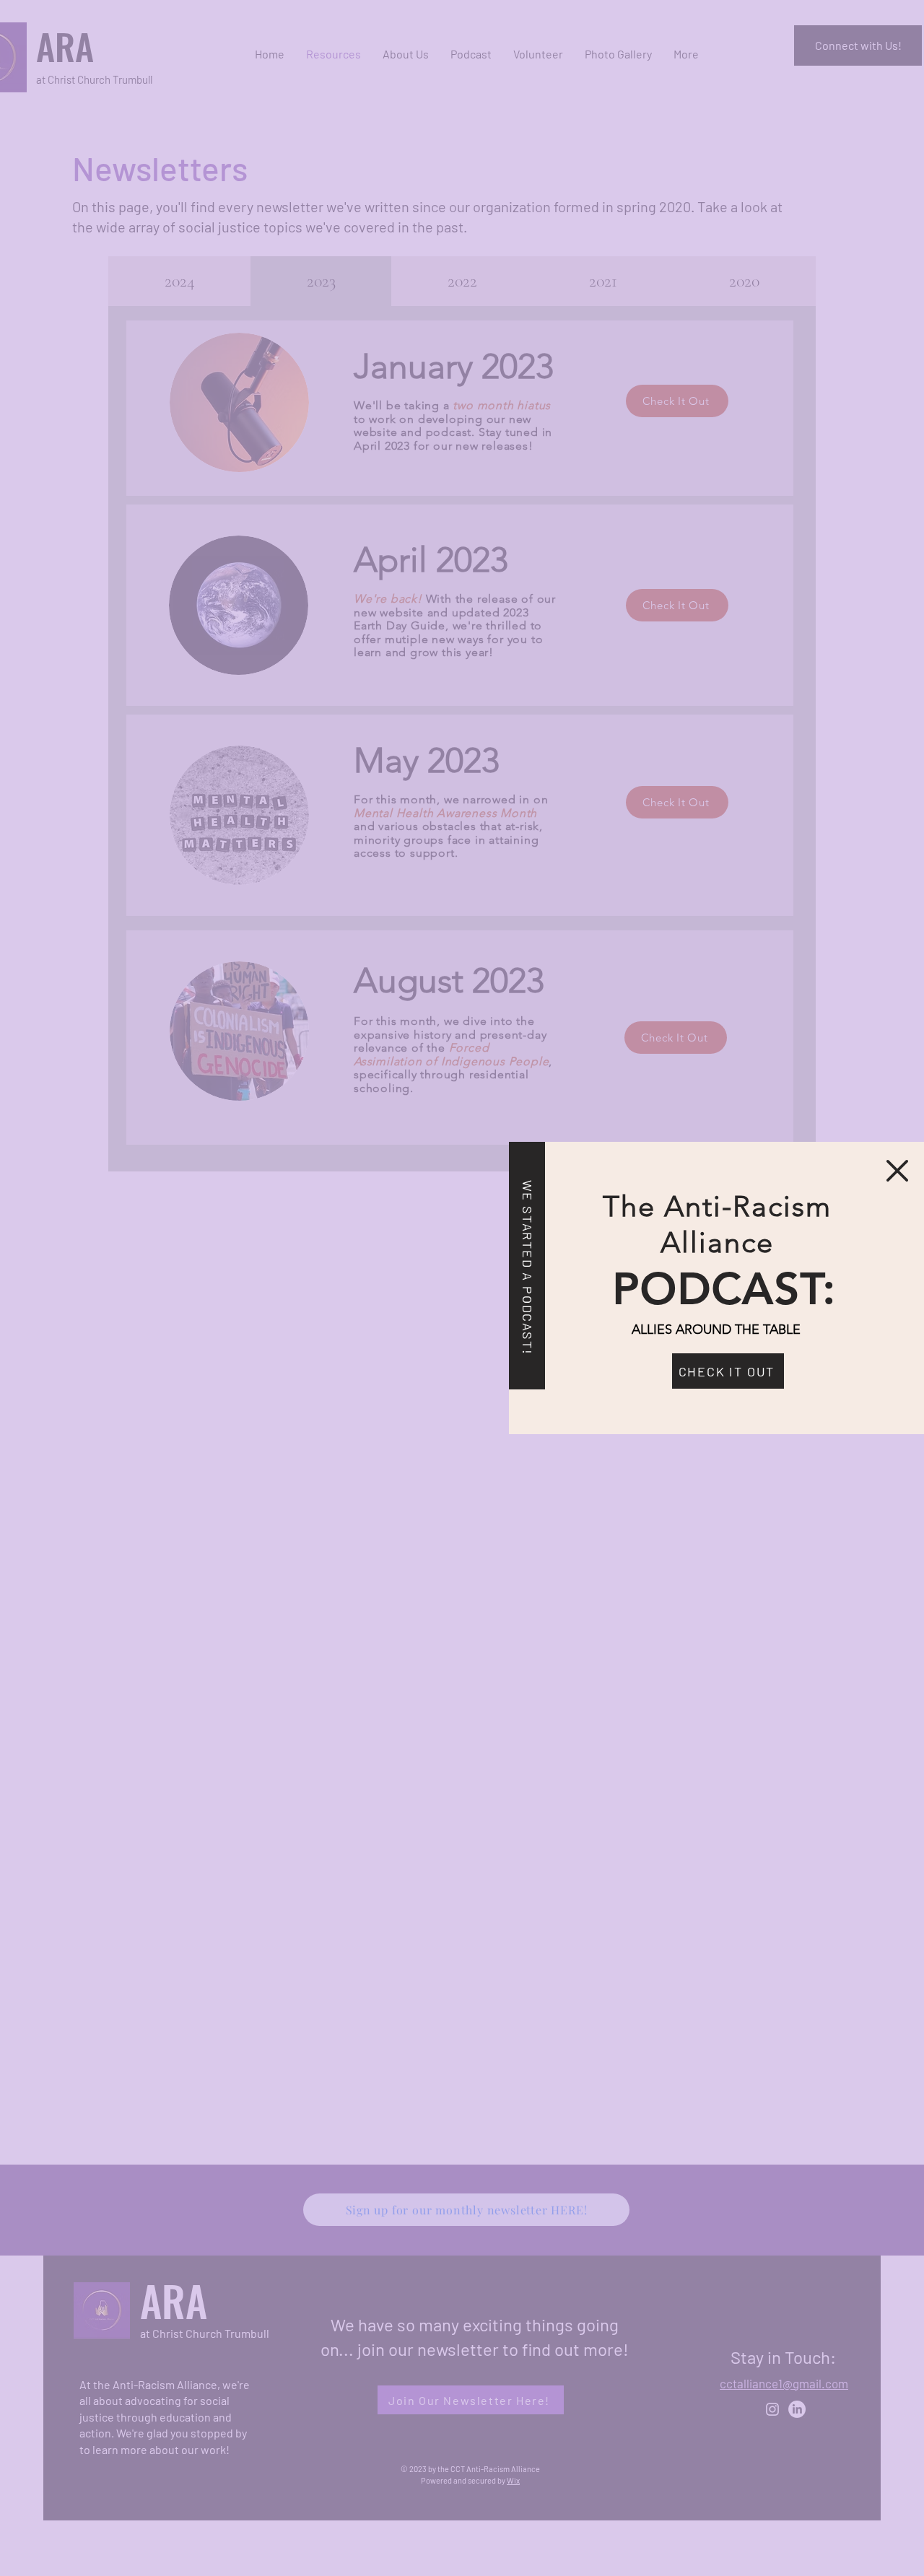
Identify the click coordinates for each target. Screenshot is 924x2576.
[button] (897, 1171)
